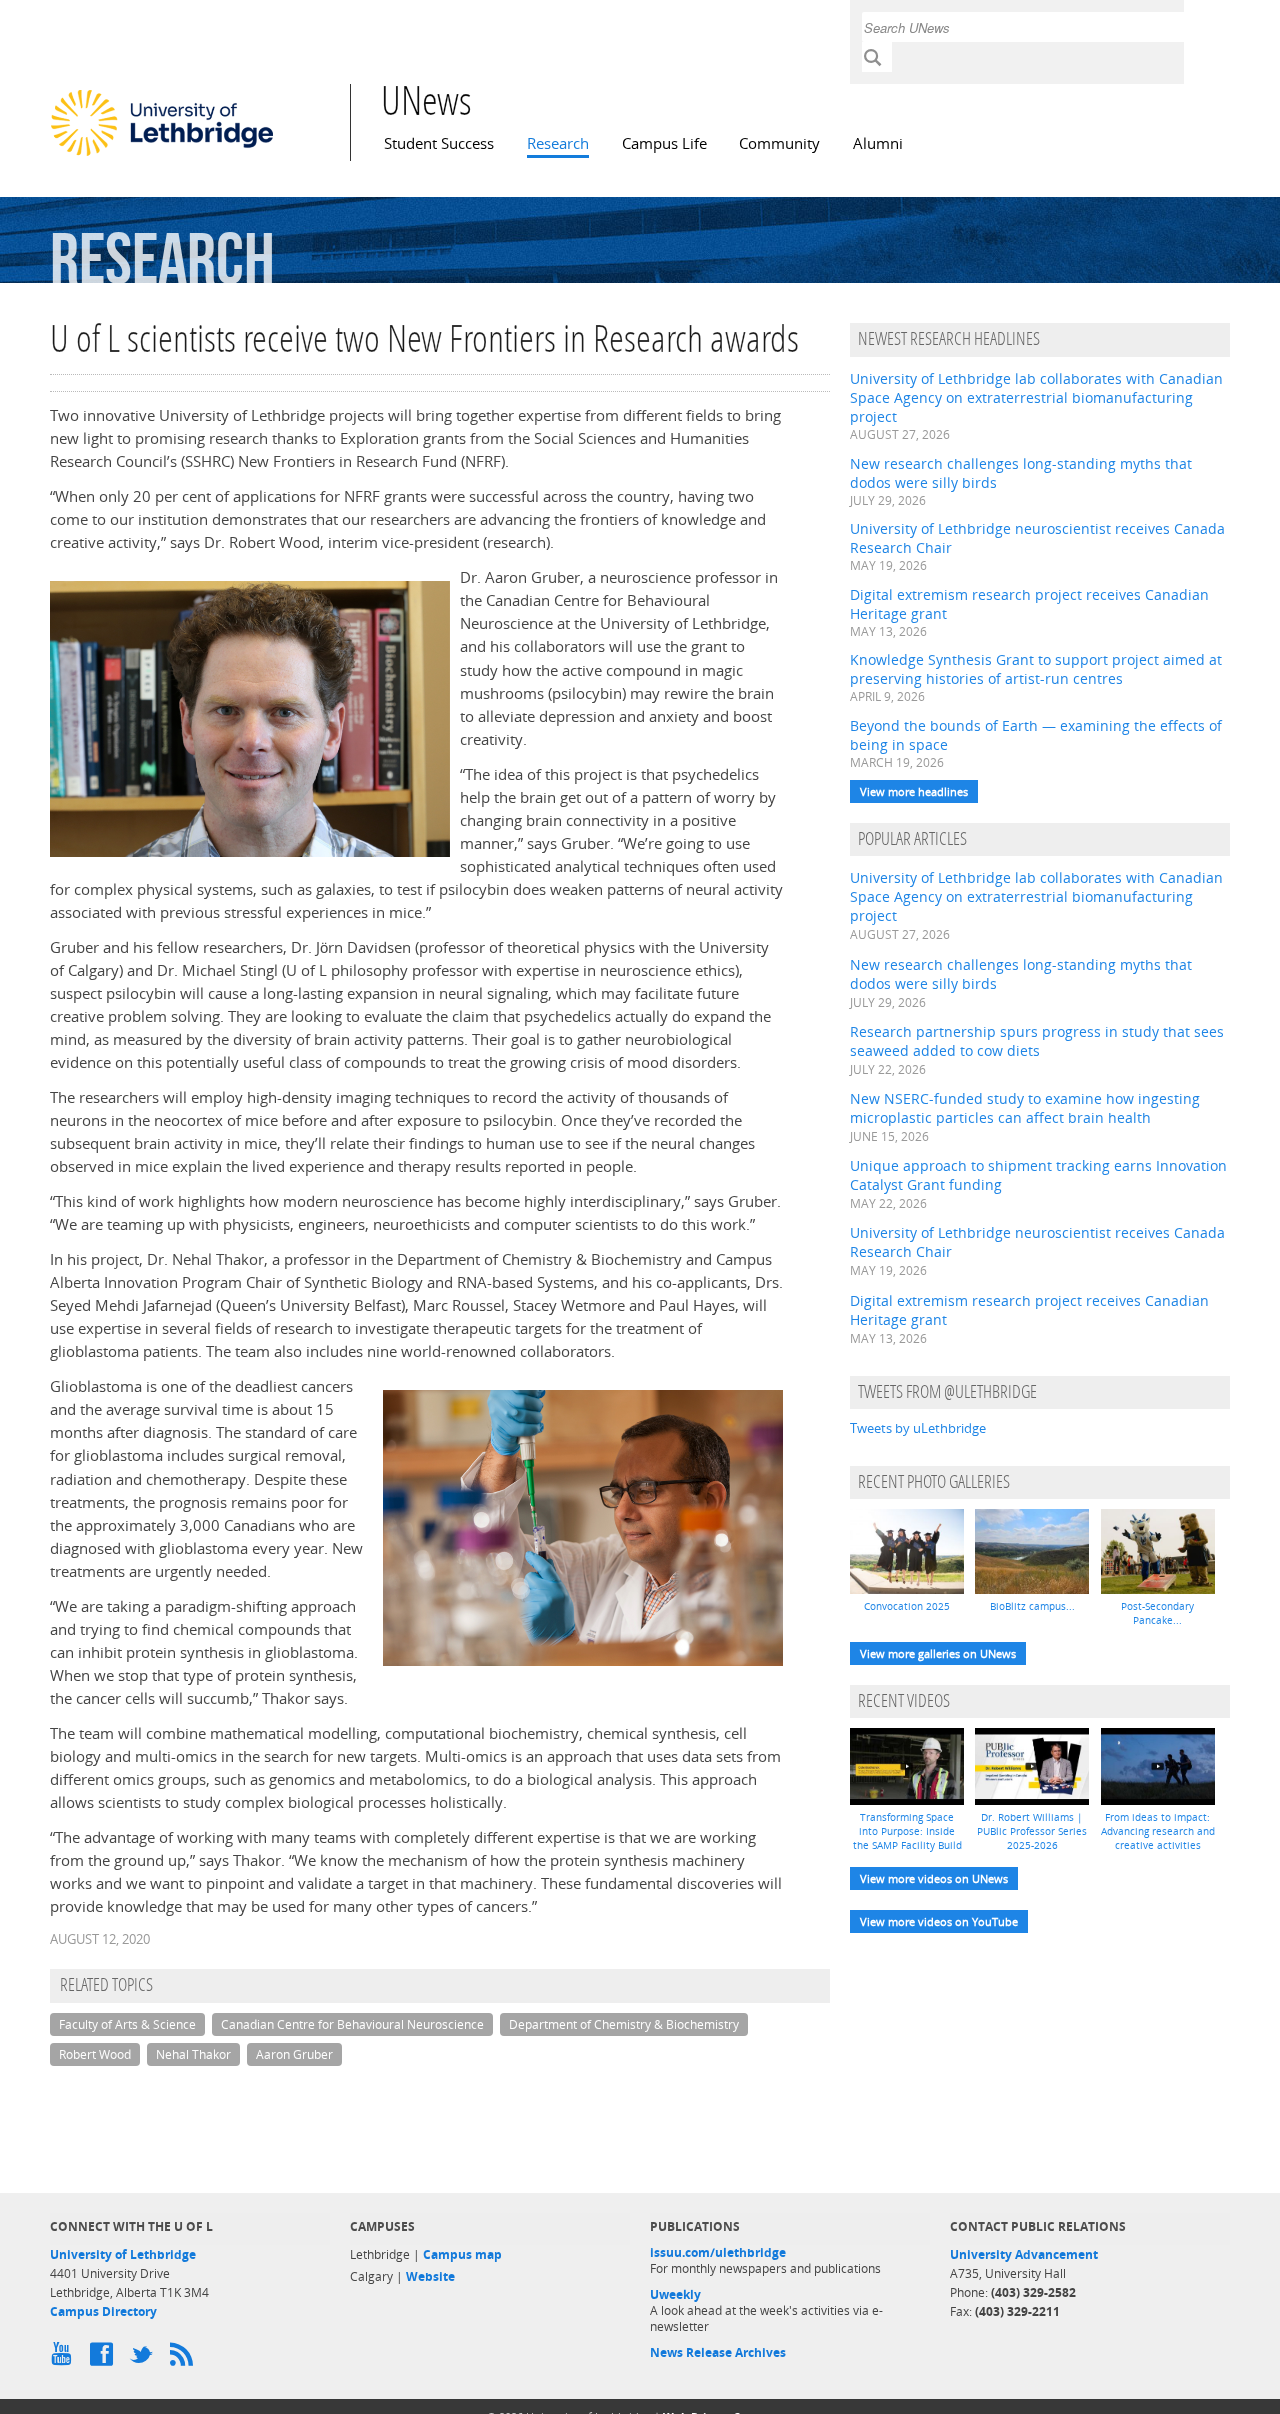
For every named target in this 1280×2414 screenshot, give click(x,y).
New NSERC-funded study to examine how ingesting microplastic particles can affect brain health (1025, 1108)
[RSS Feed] (185, 2359)
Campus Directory (103, 2311)
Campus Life (664, 143)
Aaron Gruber (294, 2054)
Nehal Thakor (193, 2054)
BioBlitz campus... (1032, 1606)
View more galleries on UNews (938, 1653)
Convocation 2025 (907, 1606)
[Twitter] (145, 2359)
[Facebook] (105, 2359)
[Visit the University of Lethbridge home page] (162, 155)
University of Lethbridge (123, 2254)
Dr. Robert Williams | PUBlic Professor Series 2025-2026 (1032, 1831)
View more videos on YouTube (939, 1921)
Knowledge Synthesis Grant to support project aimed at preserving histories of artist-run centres (1036, 669)
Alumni (878, 143)
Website (430, 2276)
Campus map (462, 2254)
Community (779, 143)
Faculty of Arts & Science (127, 2024)
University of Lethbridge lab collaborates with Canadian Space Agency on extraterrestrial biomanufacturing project (1036, 397)
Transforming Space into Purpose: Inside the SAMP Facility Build (907, 1831)
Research (558, 143)
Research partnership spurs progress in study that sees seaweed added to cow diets (1037, 1041)
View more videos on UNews (934, 1878)
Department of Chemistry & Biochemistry (624, 2024)
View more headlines (914, 791)
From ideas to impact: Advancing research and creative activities (1158, 1831)
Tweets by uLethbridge (918, 1428)
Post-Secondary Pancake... (1157, 1613)
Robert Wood (95, 2054)
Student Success (439, 143)
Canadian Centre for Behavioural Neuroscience (352, 2024)
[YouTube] (65, 2359)
